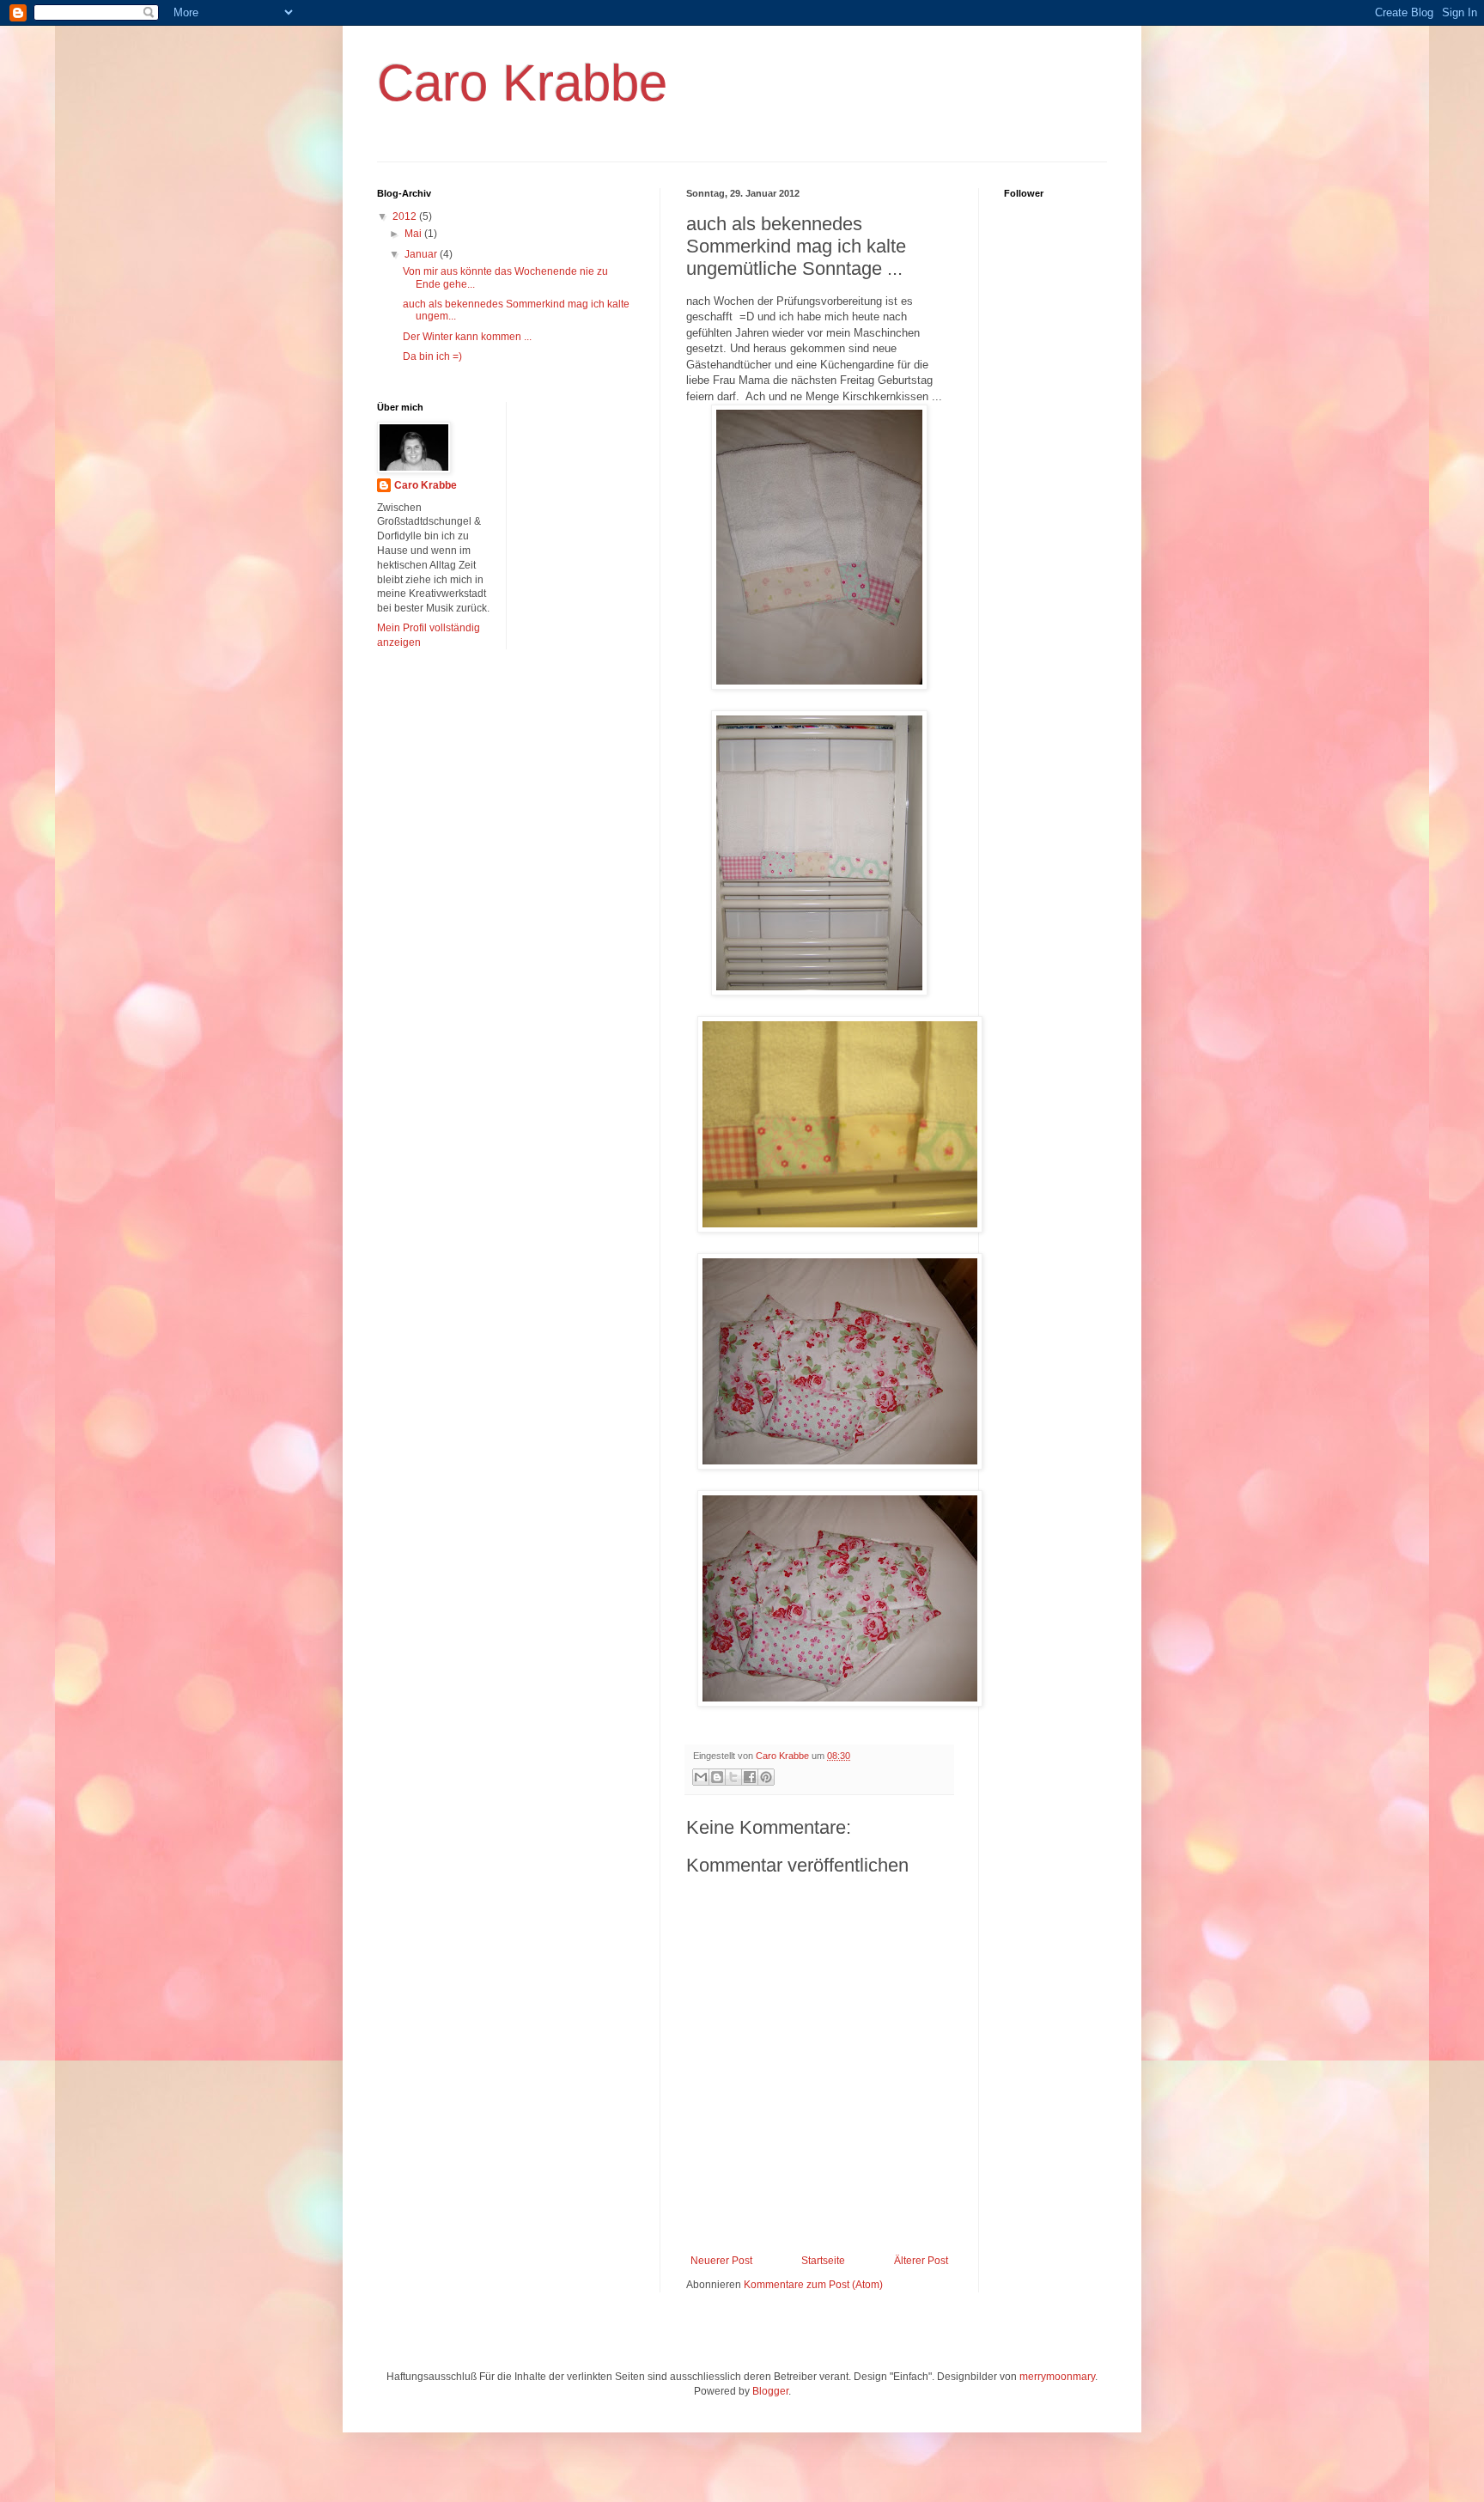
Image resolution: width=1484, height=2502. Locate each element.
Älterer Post (921, 2261)
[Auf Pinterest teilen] (766, 1777)
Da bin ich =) (432, 356)
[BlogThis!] (717, 1777)
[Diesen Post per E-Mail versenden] (701, 1777)
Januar (422, 254)
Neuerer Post (721, 2261)
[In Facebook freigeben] (750, 1777)
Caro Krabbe (522, 83)
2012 (406, 216)
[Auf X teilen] (733, 1777)
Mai (414, 234)
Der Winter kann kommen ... (467, 337)
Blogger (770, 2391)
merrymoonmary (1057, 2377)
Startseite (823, 2261)
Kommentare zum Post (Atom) (813, 2285)
